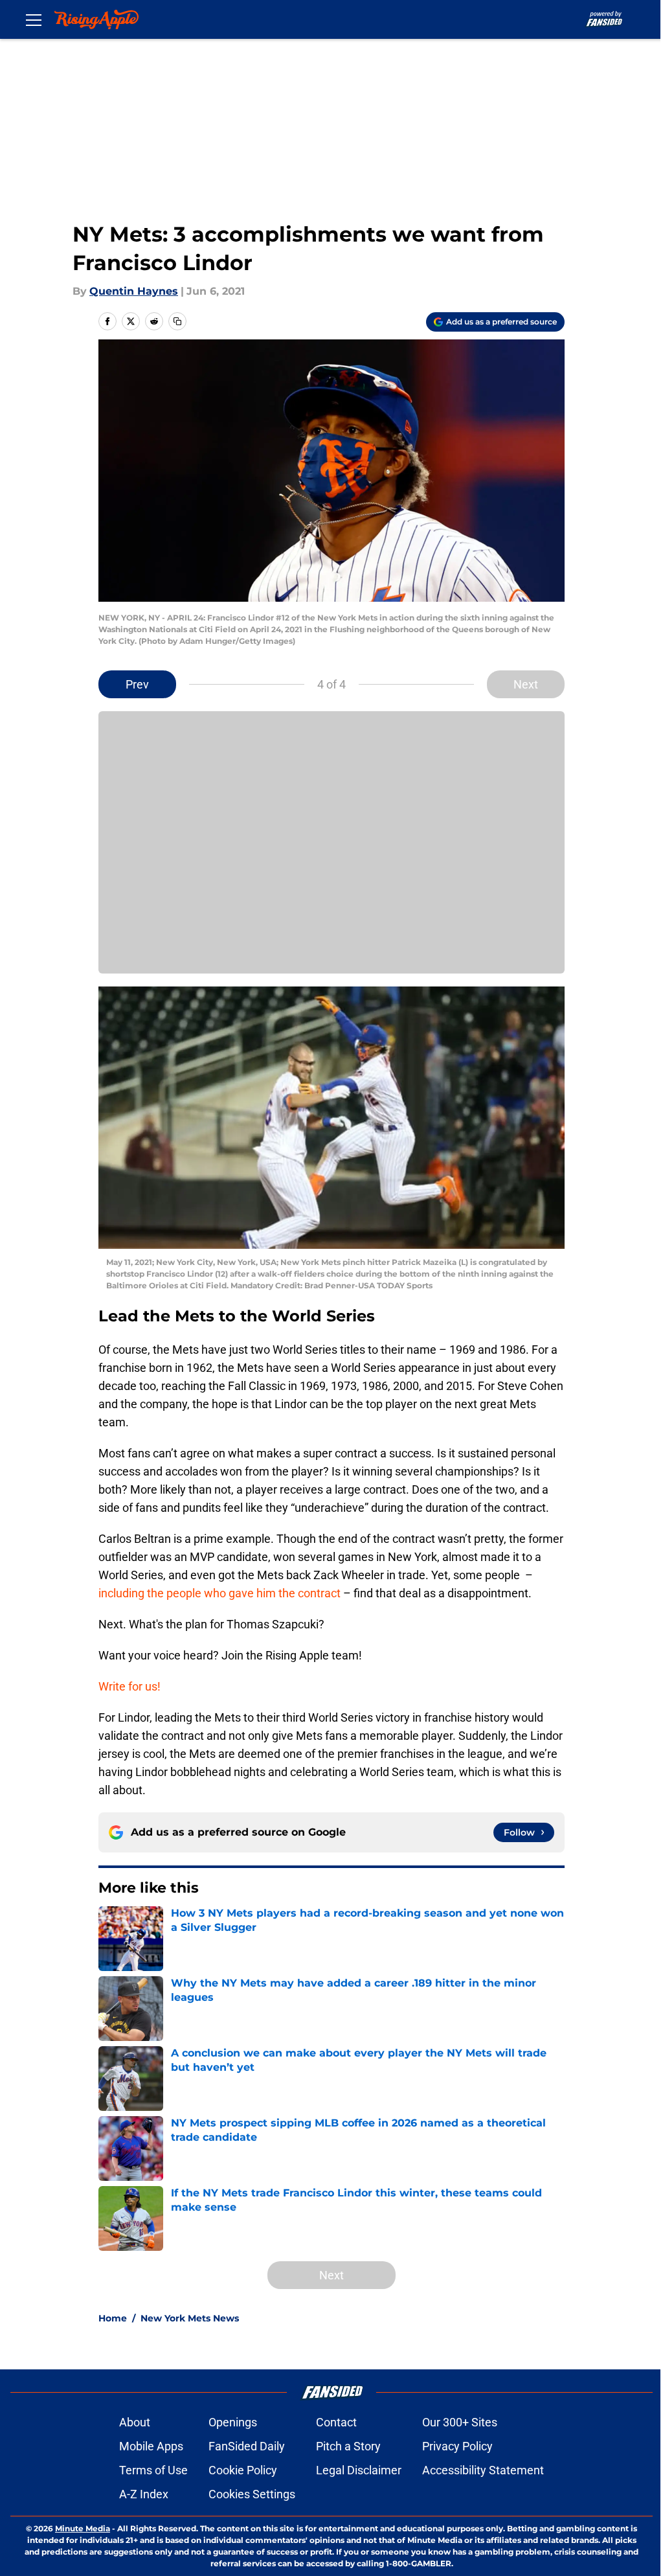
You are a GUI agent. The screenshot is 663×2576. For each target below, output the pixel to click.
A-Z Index (144, 2494)
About (135, 2422)
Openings (233, 2422)
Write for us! (129, 1686)
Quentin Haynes (134, 291)
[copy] (177, 321)
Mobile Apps (151, 2446)
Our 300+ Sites (460, 2422)
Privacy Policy (457, 2446)
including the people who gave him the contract (219, 1593)
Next (526, 684)
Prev (137, 684)
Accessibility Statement (483, 2470)
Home (113, 2318)
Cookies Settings (252, 2494)
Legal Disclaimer (359, 2470)
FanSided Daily (247, 2446)
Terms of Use (153, 2470)
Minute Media (83, 2528)
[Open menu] (34, 19)
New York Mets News (190, 2318)
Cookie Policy (243, 2470)
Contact (336, 2422)
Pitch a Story (348, 2446)
